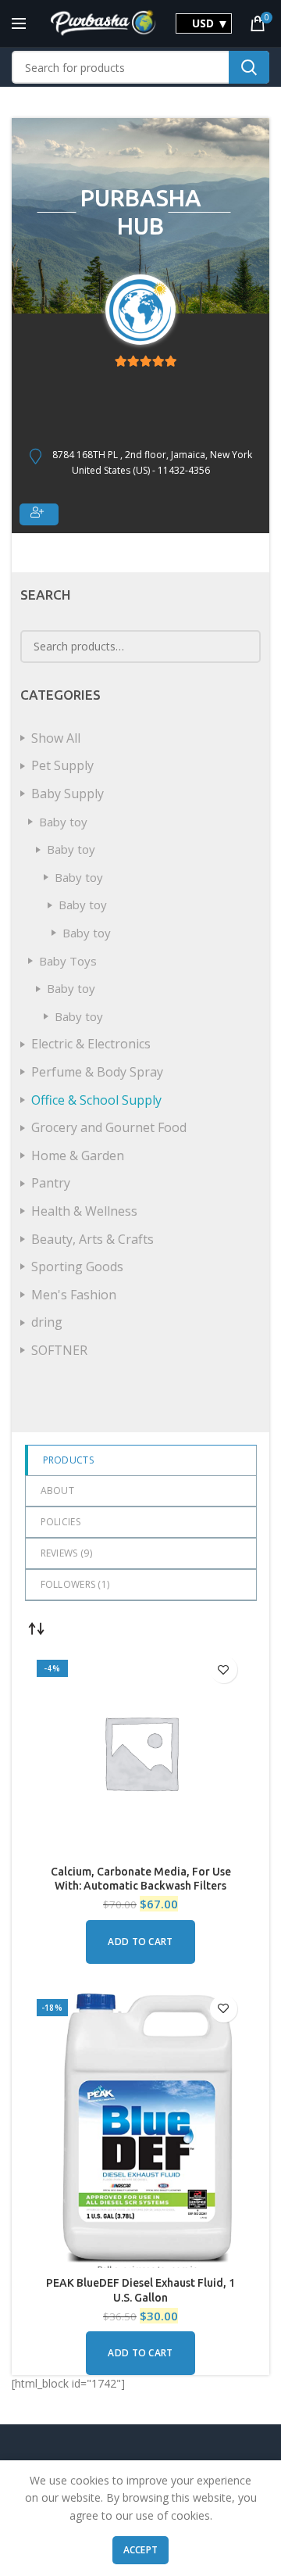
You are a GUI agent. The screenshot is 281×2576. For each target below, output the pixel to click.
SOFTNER (59, 1350)
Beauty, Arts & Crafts (92, 1239)
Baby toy (63, 822)
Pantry (51, 1183)
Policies (60, 1522)
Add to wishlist (224, 1670)
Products (68, 1460)
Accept (141, 2550)
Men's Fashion (74, 1295)
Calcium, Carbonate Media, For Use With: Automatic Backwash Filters (141, 1879)
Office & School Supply (96, 1100)
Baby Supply (68, 794)
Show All (56, 738)
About (58, 1490)
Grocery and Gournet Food (109, 1127)
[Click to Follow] (39, 514)
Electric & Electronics (91, 1044)
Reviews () (66, 1553)
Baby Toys (68, 961)
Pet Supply (62, 765)
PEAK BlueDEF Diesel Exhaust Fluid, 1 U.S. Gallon (140, 2290)
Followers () (75, 1584)
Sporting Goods (77, 1267)
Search (249, 67)
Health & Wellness (84, 1211)
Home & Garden (78, 1155)
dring (47, 1322)
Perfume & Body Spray (97, 1072)
